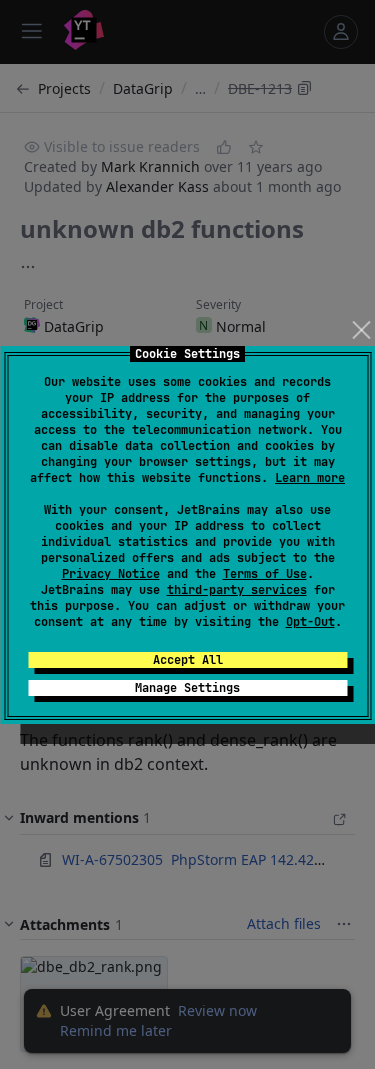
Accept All (188, 660)
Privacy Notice (111, 574)
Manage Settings (187, 688)
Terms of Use (265, 574)
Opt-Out (310, 622)
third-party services (237, 590)
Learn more (310, 478)
